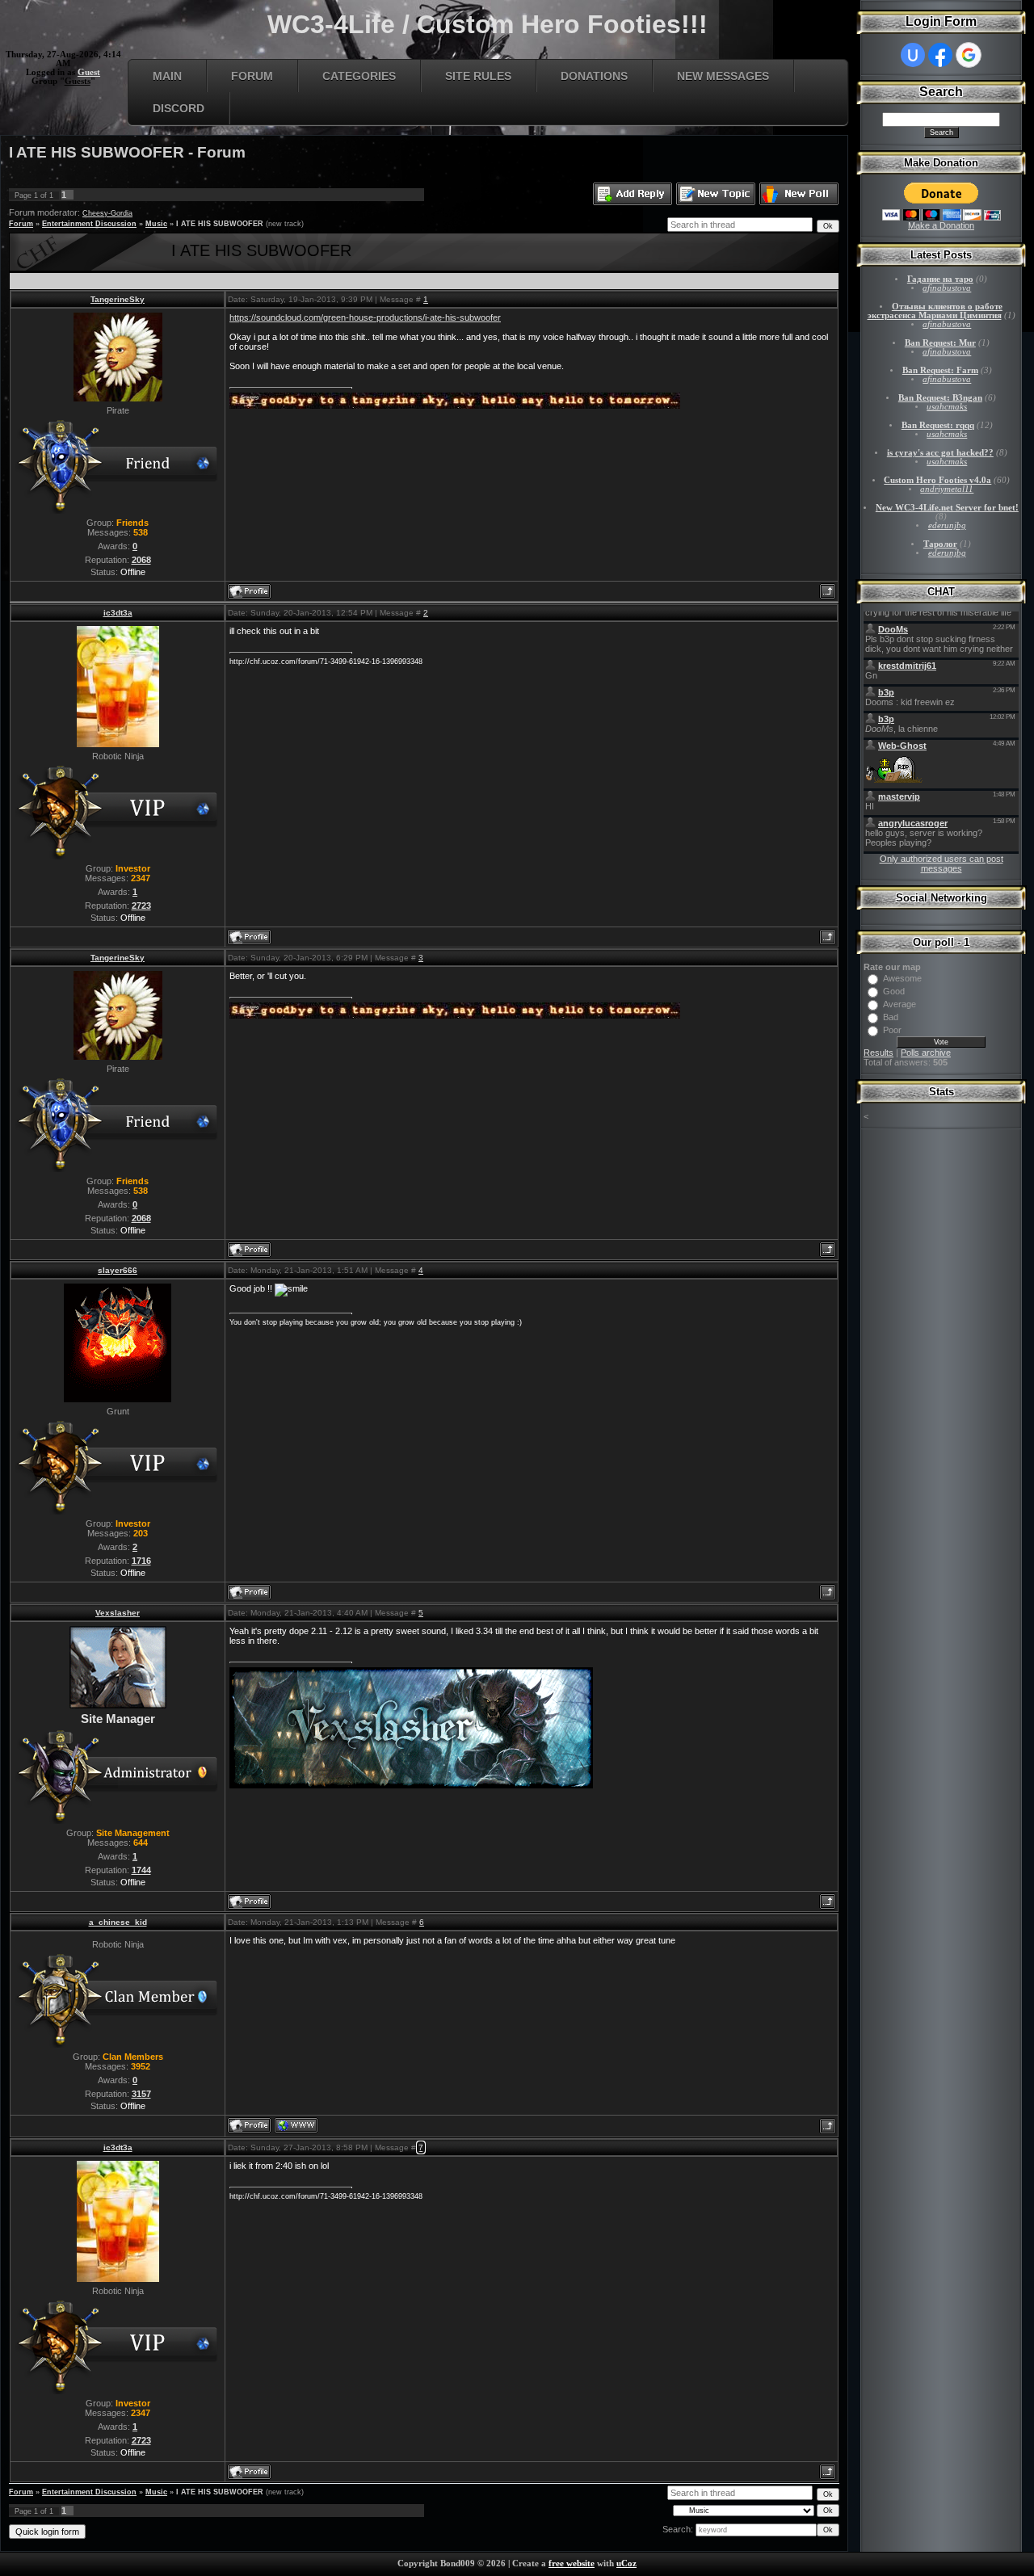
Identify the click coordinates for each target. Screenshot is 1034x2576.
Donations (594, 76)
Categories (359, 76)
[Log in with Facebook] (940, 55)
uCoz (626, 2563)
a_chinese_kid (118, 1922)
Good (894, 991)
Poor (892, 1030)
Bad (891, 1017)
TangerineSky (118, 299)
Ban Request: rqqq (938, 425)
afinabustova (947, 288)
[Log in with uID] (913, 55)
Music (156, 224)
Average (899, 1004)
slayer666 (118, 1270)
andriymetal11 (947, 489)
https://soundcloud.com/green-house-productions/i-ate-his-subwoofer (365, 317)
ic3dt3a (118, 613)
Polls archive (926, 1053)
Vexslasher (118, 1613)
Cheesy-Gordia (107, 213)
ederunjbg (947, 525)
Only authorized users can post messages (942, 864)
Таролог (940, 544)
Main (167, 76)
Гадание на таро (940, 279)
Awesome (902, 978)
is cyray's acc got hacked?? (940, 453)
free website (572, 2563)
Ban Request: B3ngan (940, 398)
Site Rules (478, 76)
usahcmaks (947, 407)
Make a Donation (941, 225)
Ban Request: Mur (940, 343)
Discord (179, 108)
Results (878, 1053)
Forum (252, 76)
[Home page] (296, 2125)
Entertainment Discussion (89, 224)
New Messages (723, 76)
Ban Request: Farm (940, 370)
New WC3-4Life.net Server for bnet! (947, 508)
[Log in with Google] (969, 55)
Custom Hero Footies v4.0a (937, 480)
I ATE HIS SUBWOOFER (220, 224)
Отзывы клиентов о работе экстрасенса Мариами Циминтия (935, 311)
